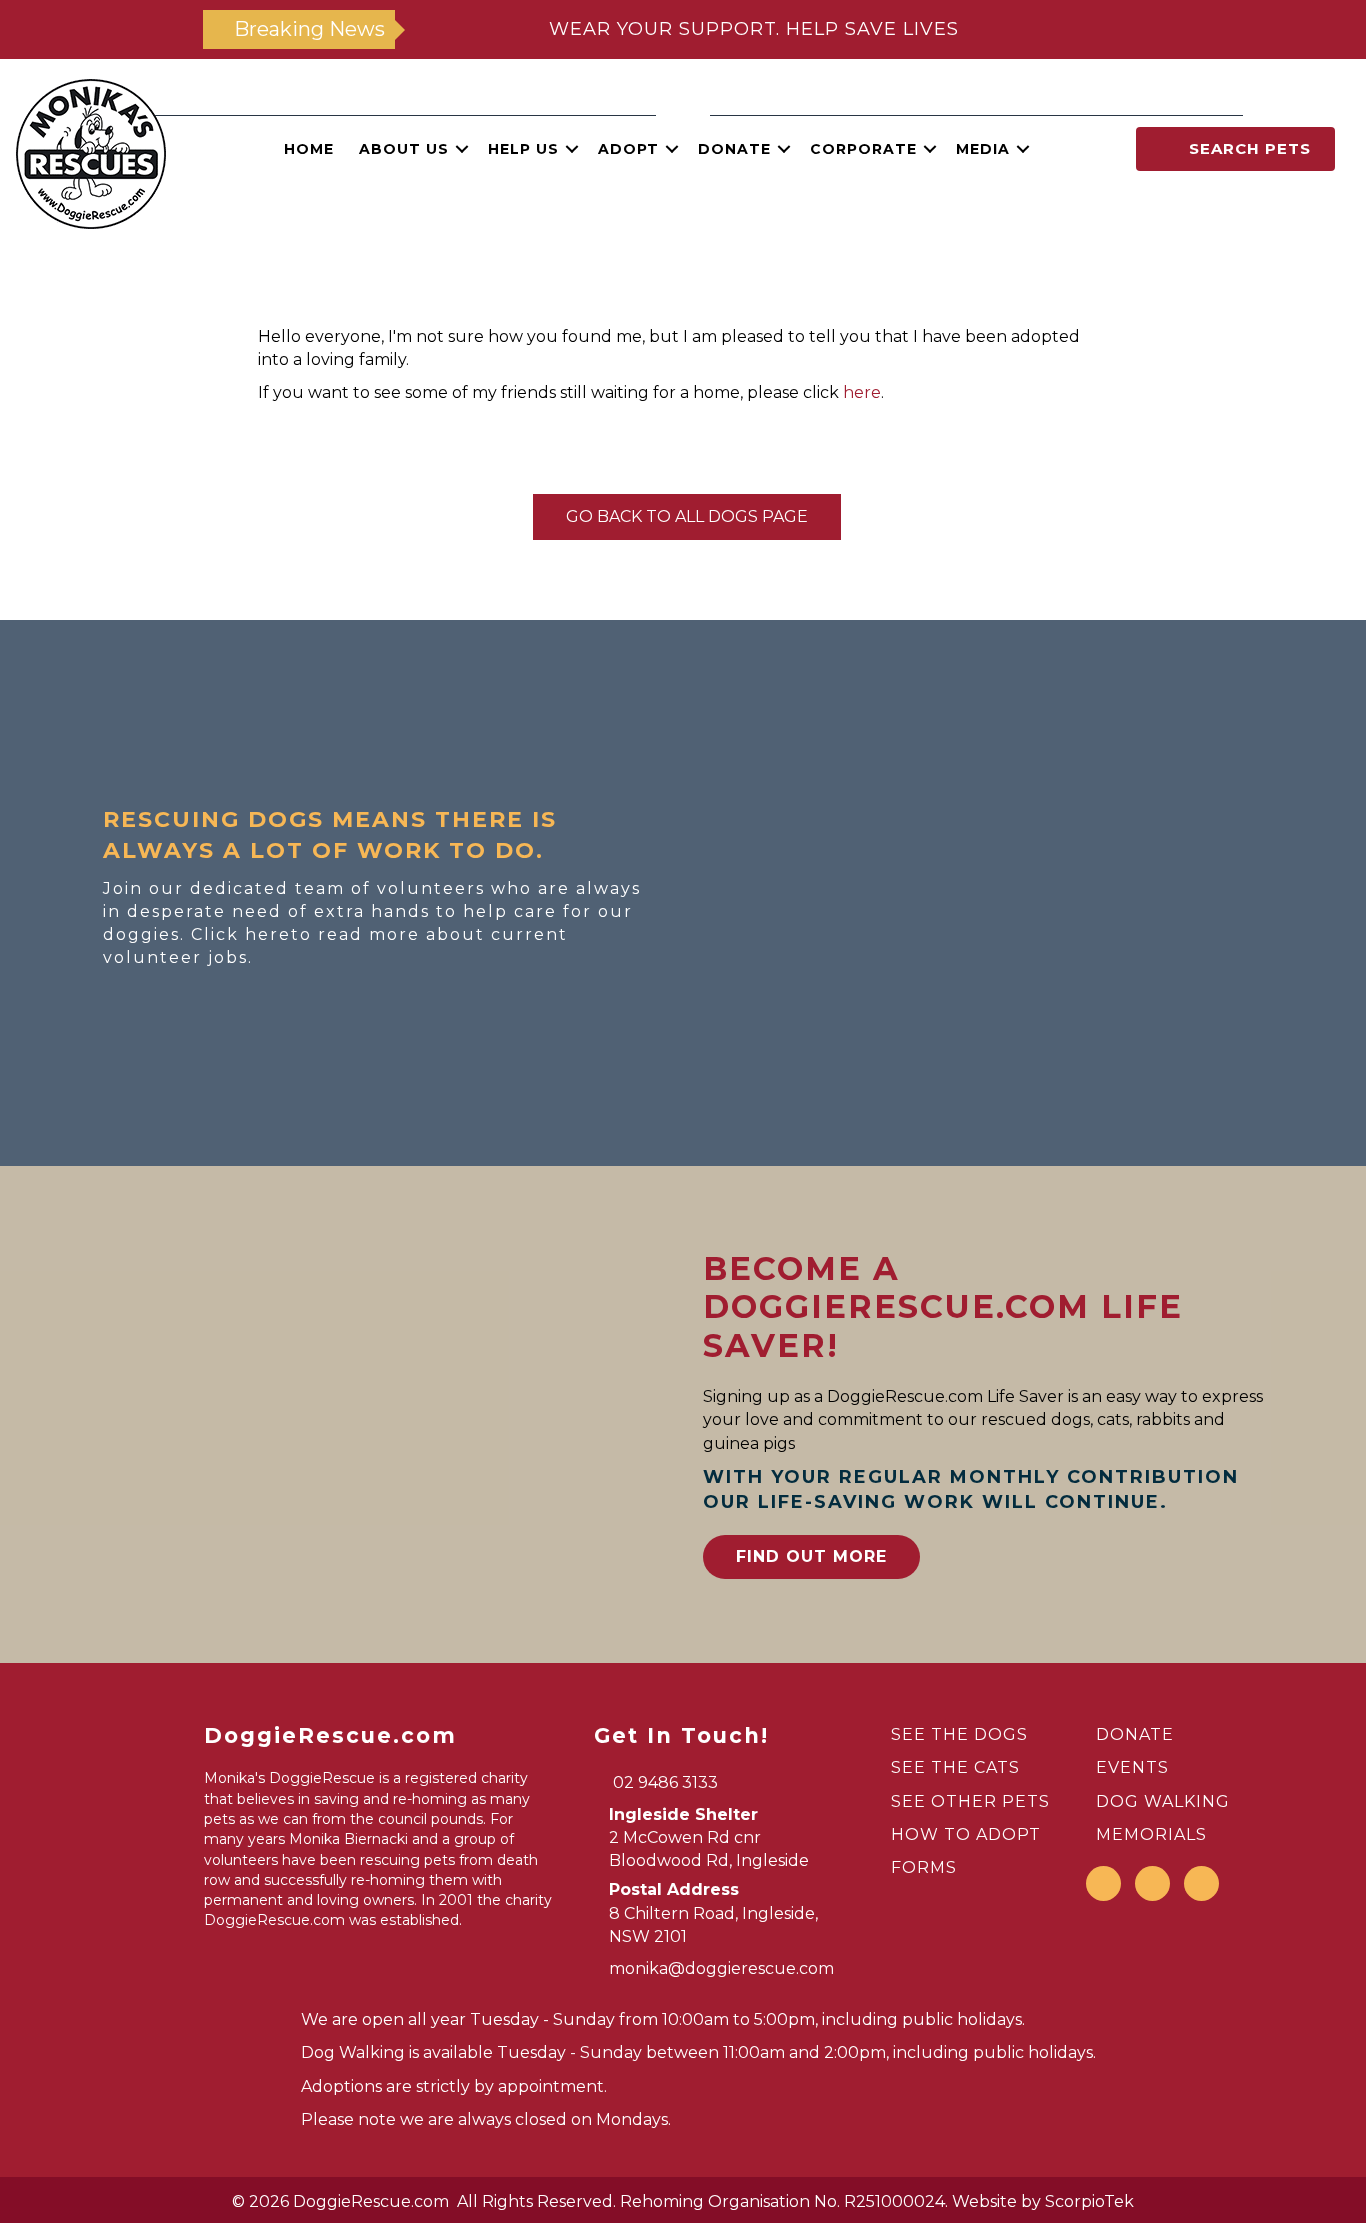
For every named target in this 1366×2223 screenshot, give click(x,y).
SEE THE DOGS (959, 1734)
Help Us (523, 149)
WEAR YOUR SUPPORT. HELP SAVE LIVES (754, 29)
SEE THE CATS (955, 1767)
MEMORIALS (1151, 1834)
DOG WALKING (1163, 1801)
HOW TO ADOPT (966, 1834)
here (862, 392)
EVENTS (1132, 1767)
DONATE (1135, 1734)
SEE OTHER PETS (970, 1801)
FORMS (924, 1867)
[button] (462, 149)
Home (309, 149)
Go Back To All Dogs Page (687, 516)
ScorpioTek (1089, 2201)
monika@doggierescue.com (721, 1968)
